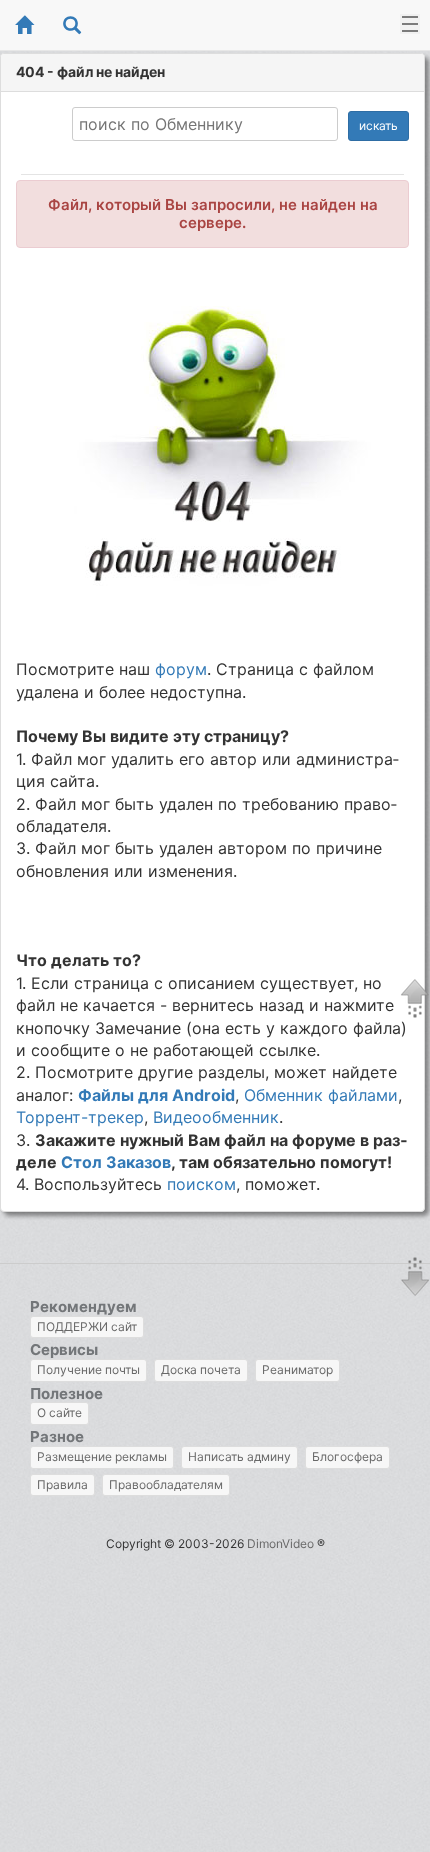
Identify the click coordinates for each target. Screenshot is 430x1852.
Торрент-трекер (80, 1117)
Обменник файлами (321, 1095)
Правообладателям (166, 1484)
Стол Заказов (116, 1162)
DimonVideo (280, 1543)
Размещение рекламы (102, 1456)
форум (181, 669)
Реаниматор (297, 1369)
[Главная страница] (24, 26)
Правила (62, 1484)
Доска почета (201, 1369)
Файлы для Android (156, 1095)
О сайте (59, 1412)
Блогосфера (347, 1456)
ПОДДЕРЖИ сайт (87, 1326)
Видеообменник (216, 1117)
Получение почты (88, 1369)
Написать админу (239, 1456)
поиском (201, 1184)
